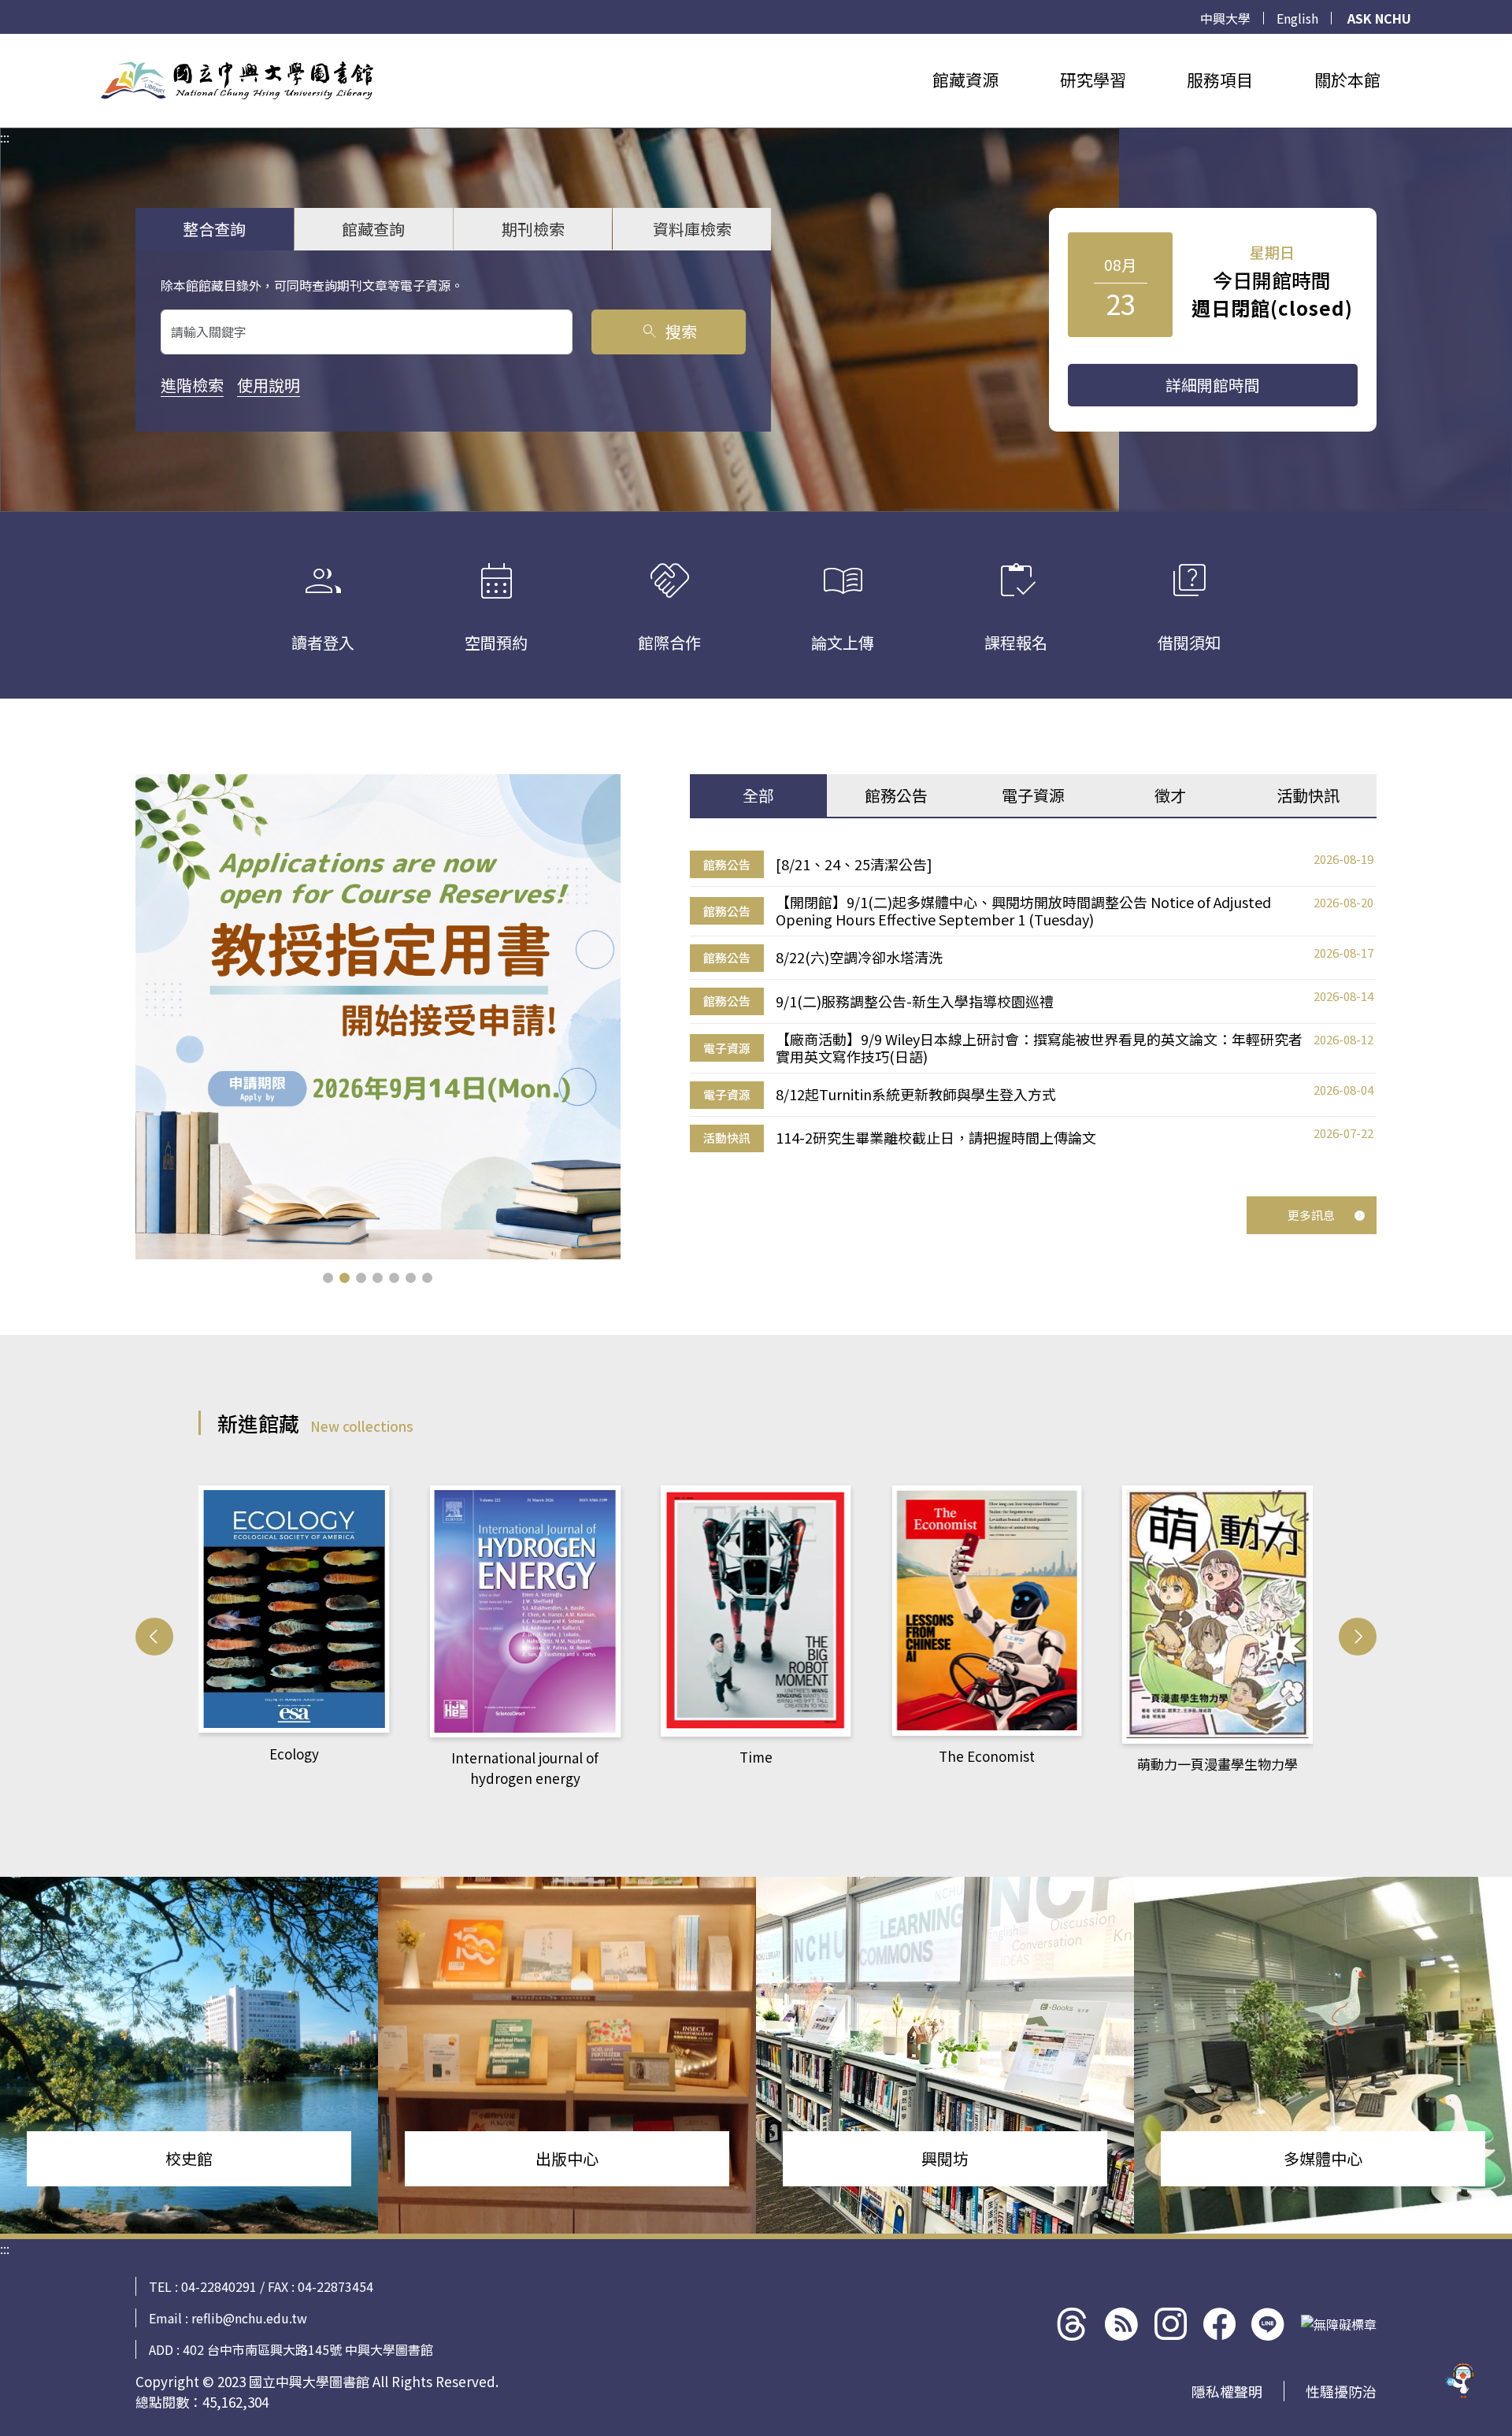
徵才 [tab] (1170, 795)
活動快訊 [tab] (1308, 795)
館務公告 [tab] (896, 795)
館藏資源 (965, 80)
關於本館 (1347, 80)
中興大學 (1225, 18)
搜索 (668, 331)
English (1297, 18)
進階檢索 (192, 385)
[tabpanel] (1033, 1002)
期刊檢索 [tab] (533, 229)
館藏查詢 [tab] (373, 229)
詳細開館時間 (1213, 385)
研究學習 (1093, 80)
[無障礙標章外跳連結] (1339, 2324)
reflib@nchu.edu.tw (249, 2318)
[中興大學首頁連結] (237, 80)
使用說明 (269, 385)
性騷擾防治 (1341, 2391)
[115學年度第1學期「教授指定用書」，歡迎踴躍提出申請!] (378, 1017)
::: (5, 43)
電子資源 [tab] (1033, 795)
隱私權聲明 (1227, 2391)
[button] (328, 1278)
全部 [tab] (758, 795)
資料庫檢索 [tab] (692, 229)
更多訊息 (1311, 1215)
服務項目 (1220, 80)
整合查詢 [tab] (214, 229)
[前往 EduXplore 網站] (1461, 2377)
